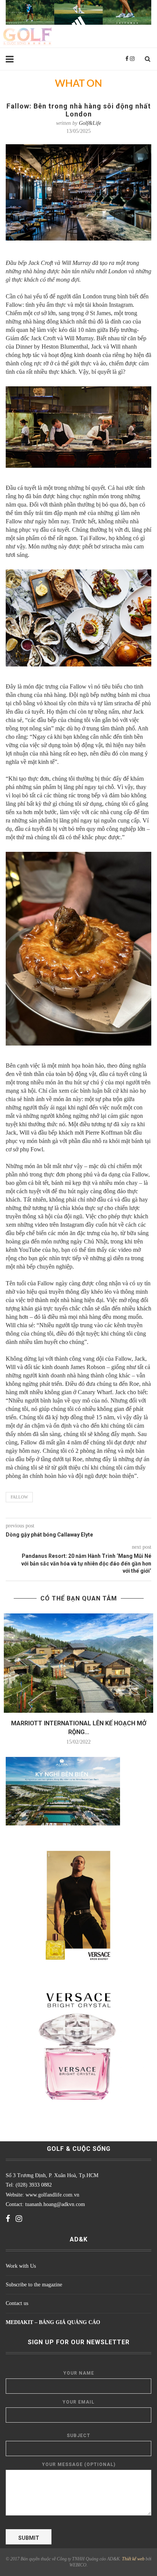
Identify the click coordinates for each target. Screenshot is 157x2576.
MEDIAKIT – (22, 2322)
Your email (78, 2402)
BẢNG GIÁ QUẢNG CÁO (70, 2322)
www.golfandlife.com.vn (52, 2195)
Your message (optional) (79, 2464)
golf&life (90, 123)
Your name (79, 2373)
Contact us (17, 2303)
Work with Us (21, 2266)
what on (78, 84)
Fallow (19, 1497)
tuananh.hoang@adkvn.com (55, 2204)
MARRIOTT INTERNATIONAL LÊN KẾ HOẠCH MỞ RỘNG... (79, 1727)
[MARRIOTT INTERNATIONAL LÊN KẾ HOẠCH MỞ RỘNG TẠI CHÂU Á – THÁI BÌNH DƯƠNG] (78, 1663)
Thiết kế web (133, 2559)
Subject (78, 2436)
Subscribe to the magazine (34, 2285)
